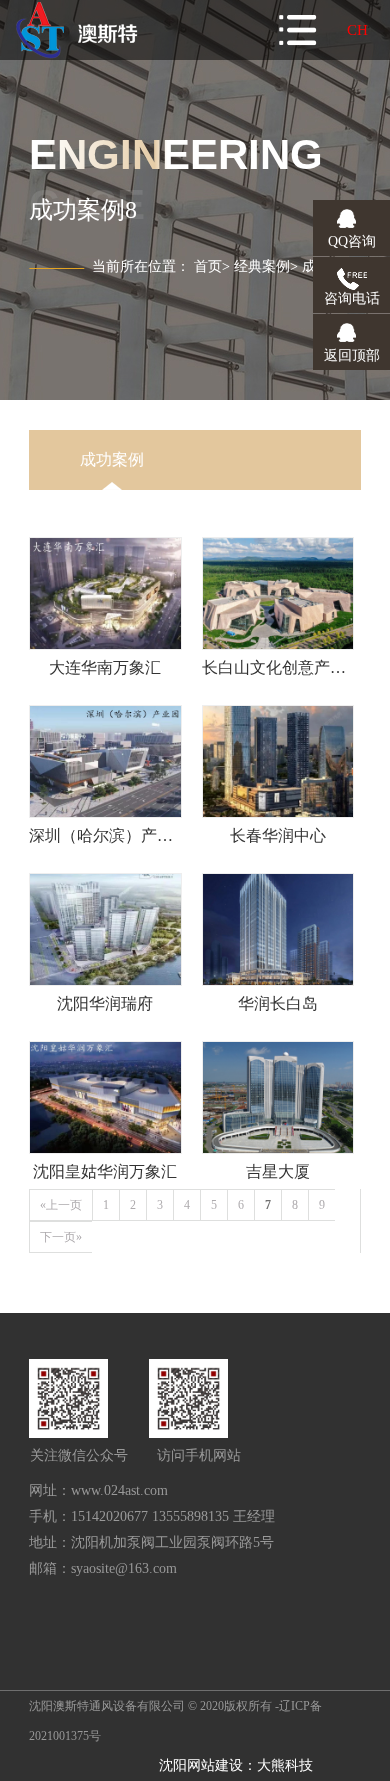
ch (357, 30)
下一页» (61, 1237)
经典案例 (262, 266)
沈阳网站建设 (201, 1765)
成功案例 (112, 459)
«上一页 (61, 1205)
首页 (208, 266)
